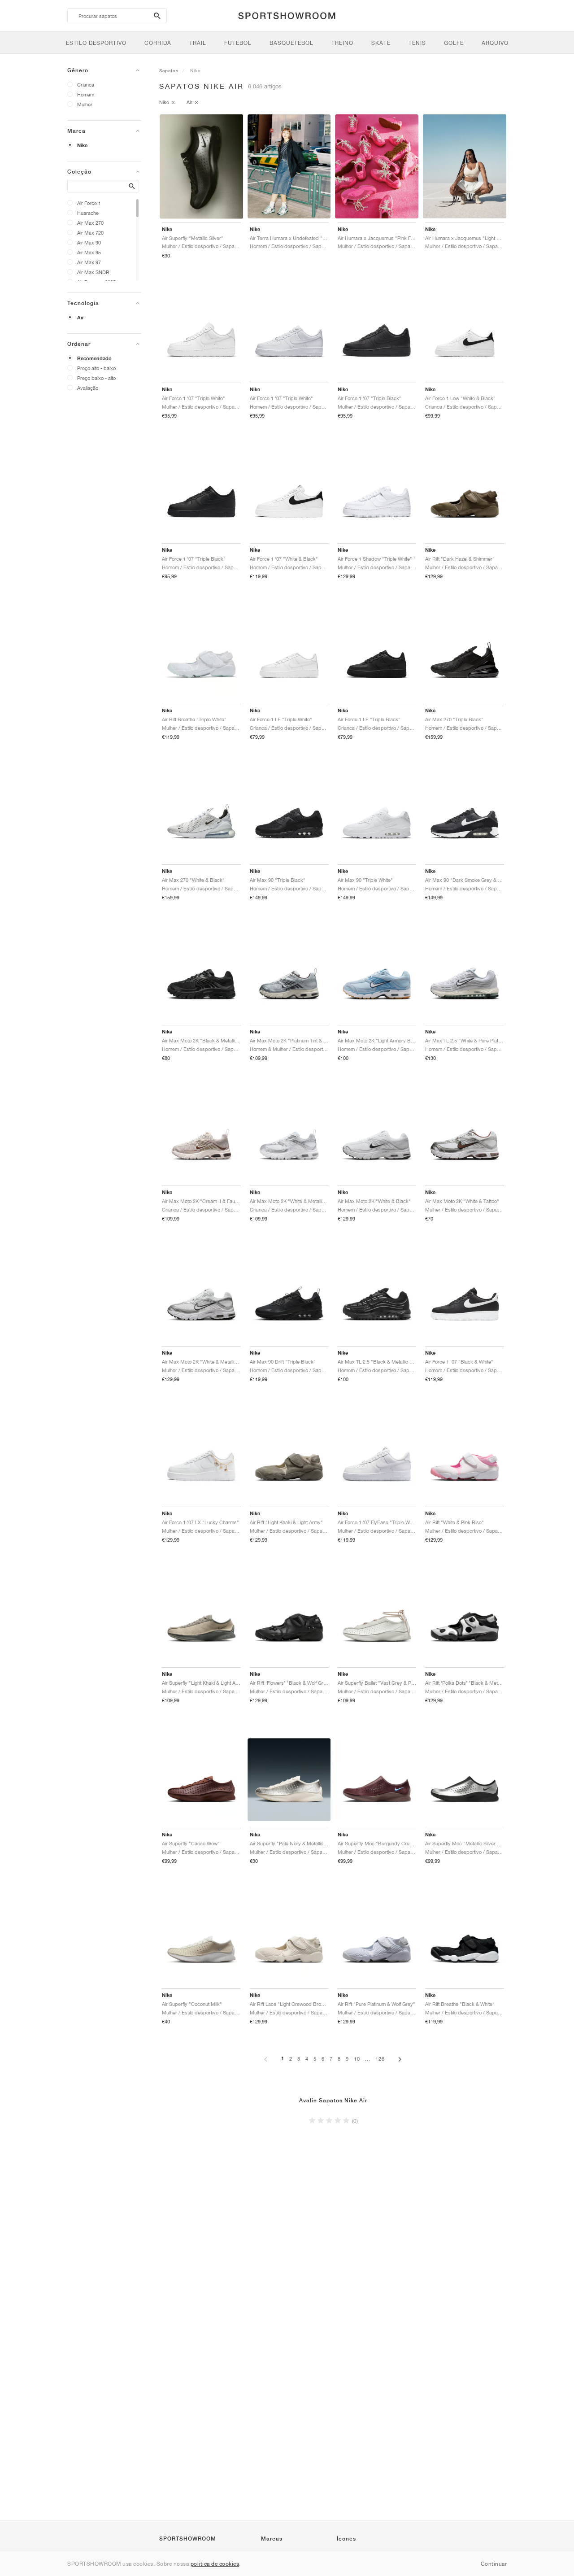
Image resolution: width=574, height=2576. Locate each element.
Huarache (88, 213)
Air (80, 318)
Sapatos (169, 70)
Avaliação (88, 388)
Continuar (494, 2564)
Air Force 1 (89, 203)
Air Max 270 (90, 223)
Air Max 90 (89, 242)
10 (357, 2059)
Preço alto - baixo (96, 368)
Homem (86, 94)
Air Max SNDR (93, 272)
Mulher (85, 104)
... (368, 2059)
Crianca (86, 85)
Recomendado (94, 358)
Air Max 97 (89, 262)
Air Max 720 (90, 233)
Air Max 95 (89, 252)
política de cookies (215, 2564)
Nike (82, 145)
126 (380, 2059)
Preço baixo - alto (96, 378)
